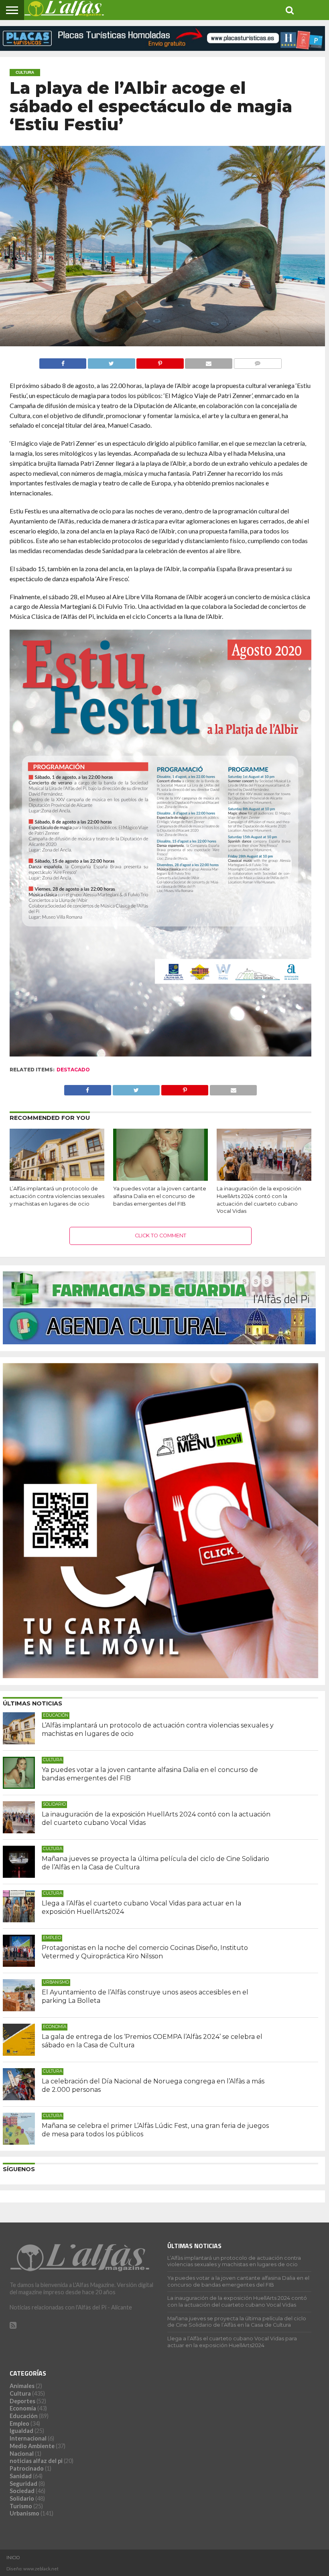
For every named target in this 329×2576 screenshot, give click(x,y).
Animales (22, 2386)
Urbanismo (24, 2513)
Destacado (73, 1070)
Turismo (21, 2506)
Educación (24, 2416)
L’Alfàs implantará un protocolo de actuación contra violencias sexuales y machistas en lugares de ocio (57, 1196)
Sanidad (21, 2476)
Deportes (22, 2401)
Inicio (13, 2558)
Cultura (20, 2393)
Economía (23, 2408)
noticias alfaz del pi (36, 2461)
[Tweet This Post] (111, 361)
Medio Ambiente (32, 2446)
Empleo (19, 2423)
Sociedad (22, 2491)
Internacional (28, 2438)
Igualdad (21, 2431)
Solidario (22, 2498)
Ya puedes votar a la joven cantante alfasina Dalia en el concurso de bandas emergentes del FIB (160, 1196)
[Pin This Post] (160, 361)
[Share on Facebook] (63, 361)
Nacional (22, 2454)
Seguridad (23, 2484)
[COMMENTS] (258, 361)
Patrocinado (27, 2468)
